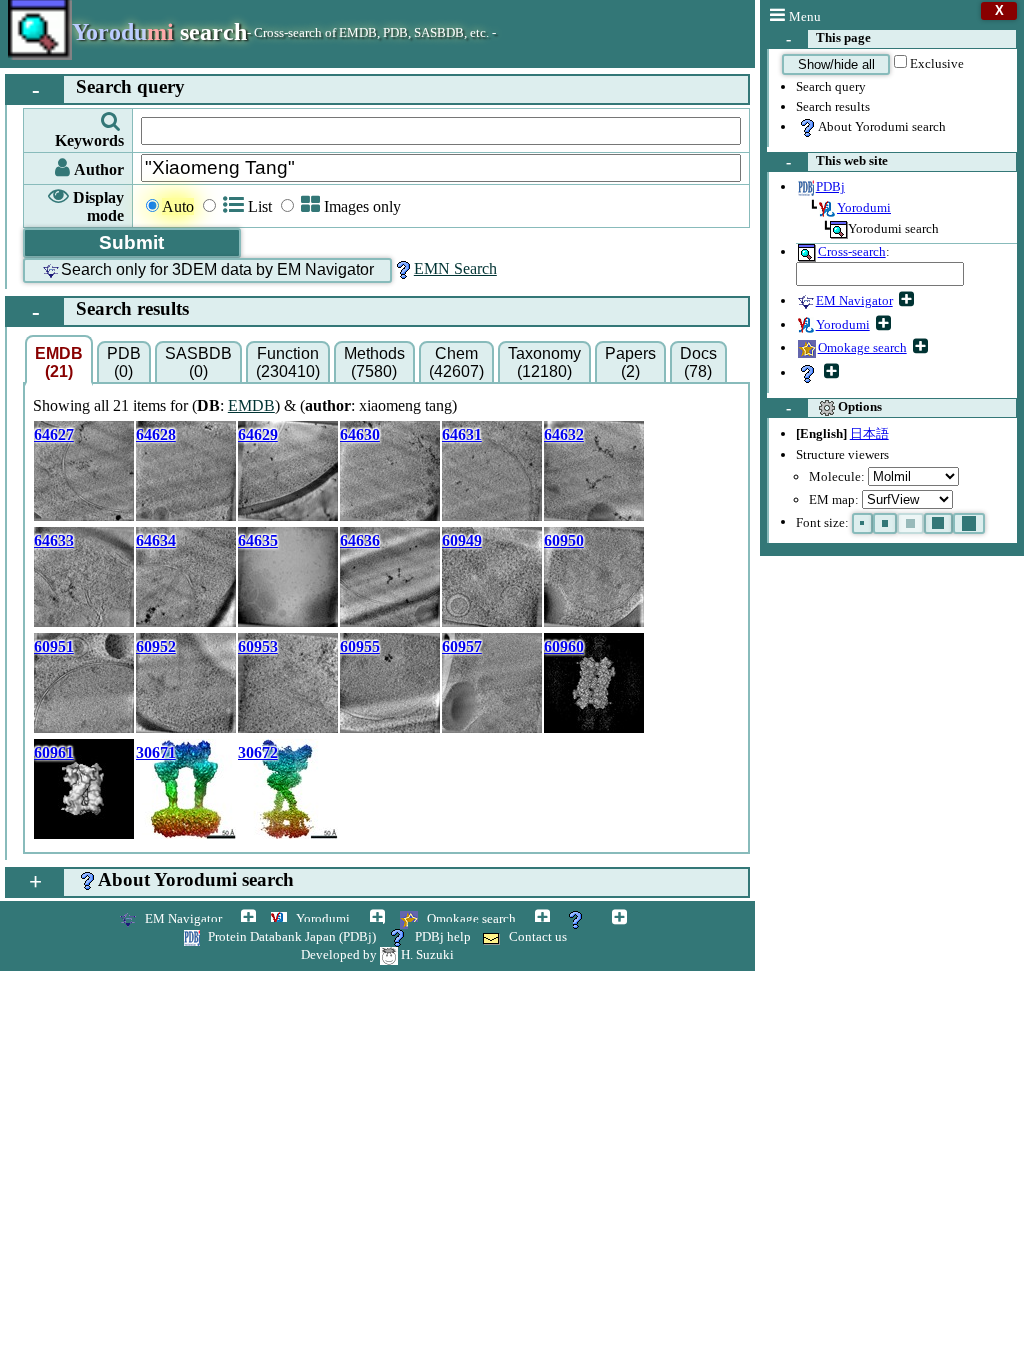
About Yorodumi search (882, 126)
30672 (258, 752)
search (159, 32)
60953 (258, 646)
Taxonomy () (544, 362)
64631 (462, 434)
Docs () (698, 362)
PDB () (124, 362)
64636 (360, 540)
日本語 (869, 433)
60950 (564, 540)
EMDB (251, 405)
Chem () (456, 362)
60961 (54, 752)
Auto (178, 206)
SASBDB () (198, 362)
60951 (54, 646)
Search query (831, 86)
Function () (288, 362)
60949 (462, 540)
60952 (156, 646)
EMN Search (455, 268)
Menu (805, 16)
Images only (362, 206)
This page (829, 38)
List (260, 206)
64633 (54, 540)
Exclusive (937, 63)
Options (834, 407)
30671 (156, 752)
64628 (156, 434)
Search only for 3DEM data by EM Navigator (217, 269)
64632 (564, 434)
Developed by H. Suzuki (377, 954)
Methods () (374, 362)
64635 (258, 540)
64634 (156, 540)
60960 (564, 646)
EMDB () (59, 362)
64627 (54, 434)
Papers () (630, 362)
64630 (360, 434)
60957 (462, 646)
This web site (837, 161)
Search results (833, 106)
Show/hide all (836, 64)
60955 (360, 646)
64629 (258, 434)
